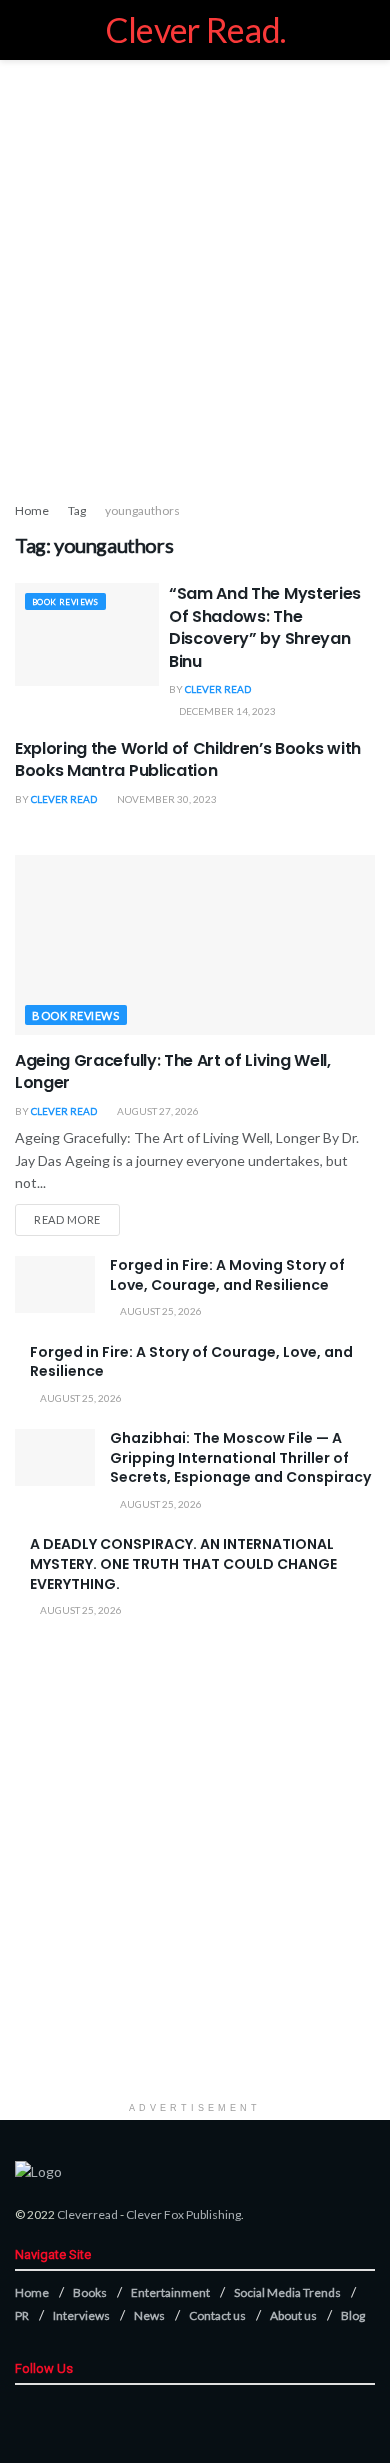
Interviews (81, 2315)
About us (293, 2315)
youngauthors (142, 510)
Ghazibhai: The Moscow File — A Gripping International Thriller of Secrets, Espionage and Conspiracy (240, 1457)
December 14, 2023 (226, 711)
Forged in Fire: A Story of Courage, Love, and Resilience (191, 1362)
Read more (67, 1219)
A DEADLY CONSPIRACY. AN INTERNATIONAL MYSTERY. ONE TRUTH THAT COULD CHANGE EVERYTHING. (183, 1563)
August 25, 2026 (160, 1311)
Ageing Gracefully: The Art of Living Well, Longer (173, 1071)
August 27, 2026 (157, 1111)
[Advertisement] (195, 275)
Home (32, 510)
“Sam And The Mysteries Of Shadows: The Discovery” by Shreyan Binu (265, 627)
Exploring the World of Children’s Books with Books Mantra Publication (188, 759)
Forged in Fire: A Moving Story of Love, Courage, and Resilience (227, 1275)
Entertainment (170, 2292)
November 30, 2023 (166, 799)
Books (90, 2292)
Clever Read (218, 689)
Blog (353, 2315)
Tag (77, 510)
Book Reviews (65, 602)
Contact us (217, 2315)
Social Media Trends (287, 2292)
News (149, 2315)
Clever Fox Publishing (183, 2214)
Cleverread (87, 2214)
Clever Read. (195, 30)
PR (22, 2315)
